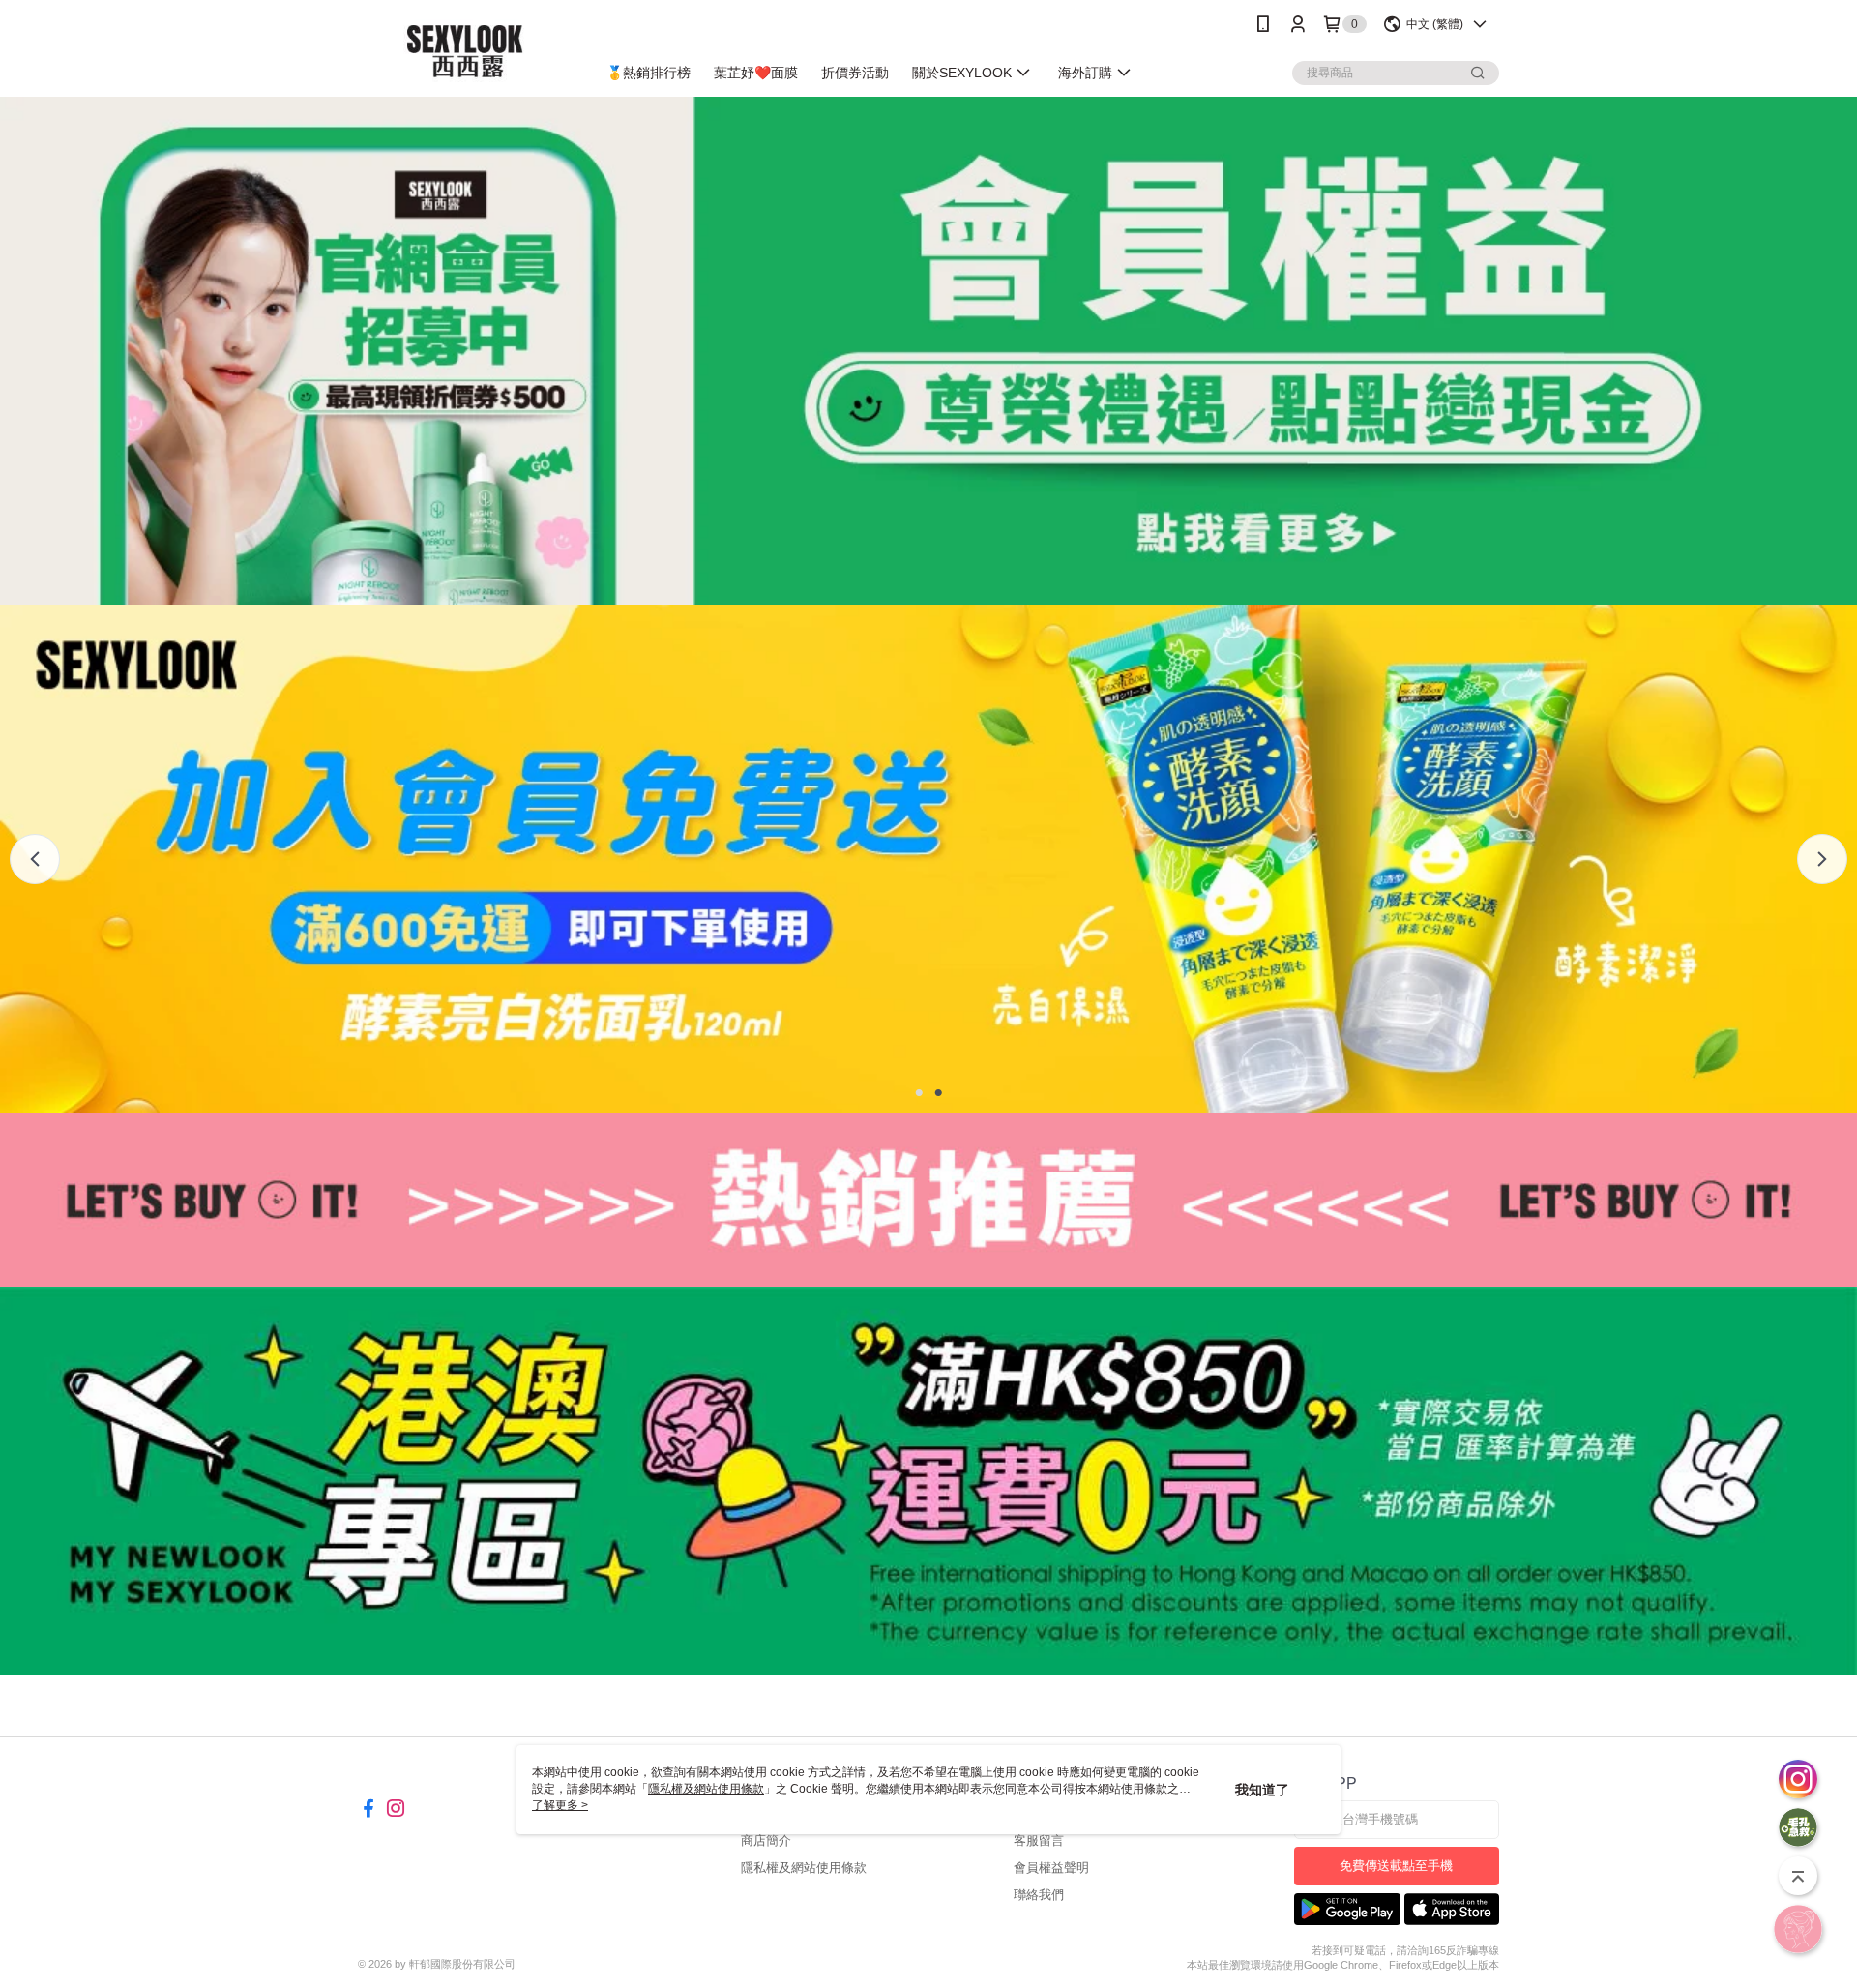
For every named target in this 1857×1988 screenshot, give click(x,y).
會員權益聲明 (1051, 1868)
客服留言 (1039, 1840)
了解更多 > (560, 1805)
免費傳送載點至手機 (1396, 1866)
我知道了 (1262, 1790)
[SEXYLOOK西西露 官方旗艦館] (465, 51)
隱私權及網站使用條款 (804, 1868)
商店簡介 (766, 1840)
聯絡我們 (1039, 1895)
